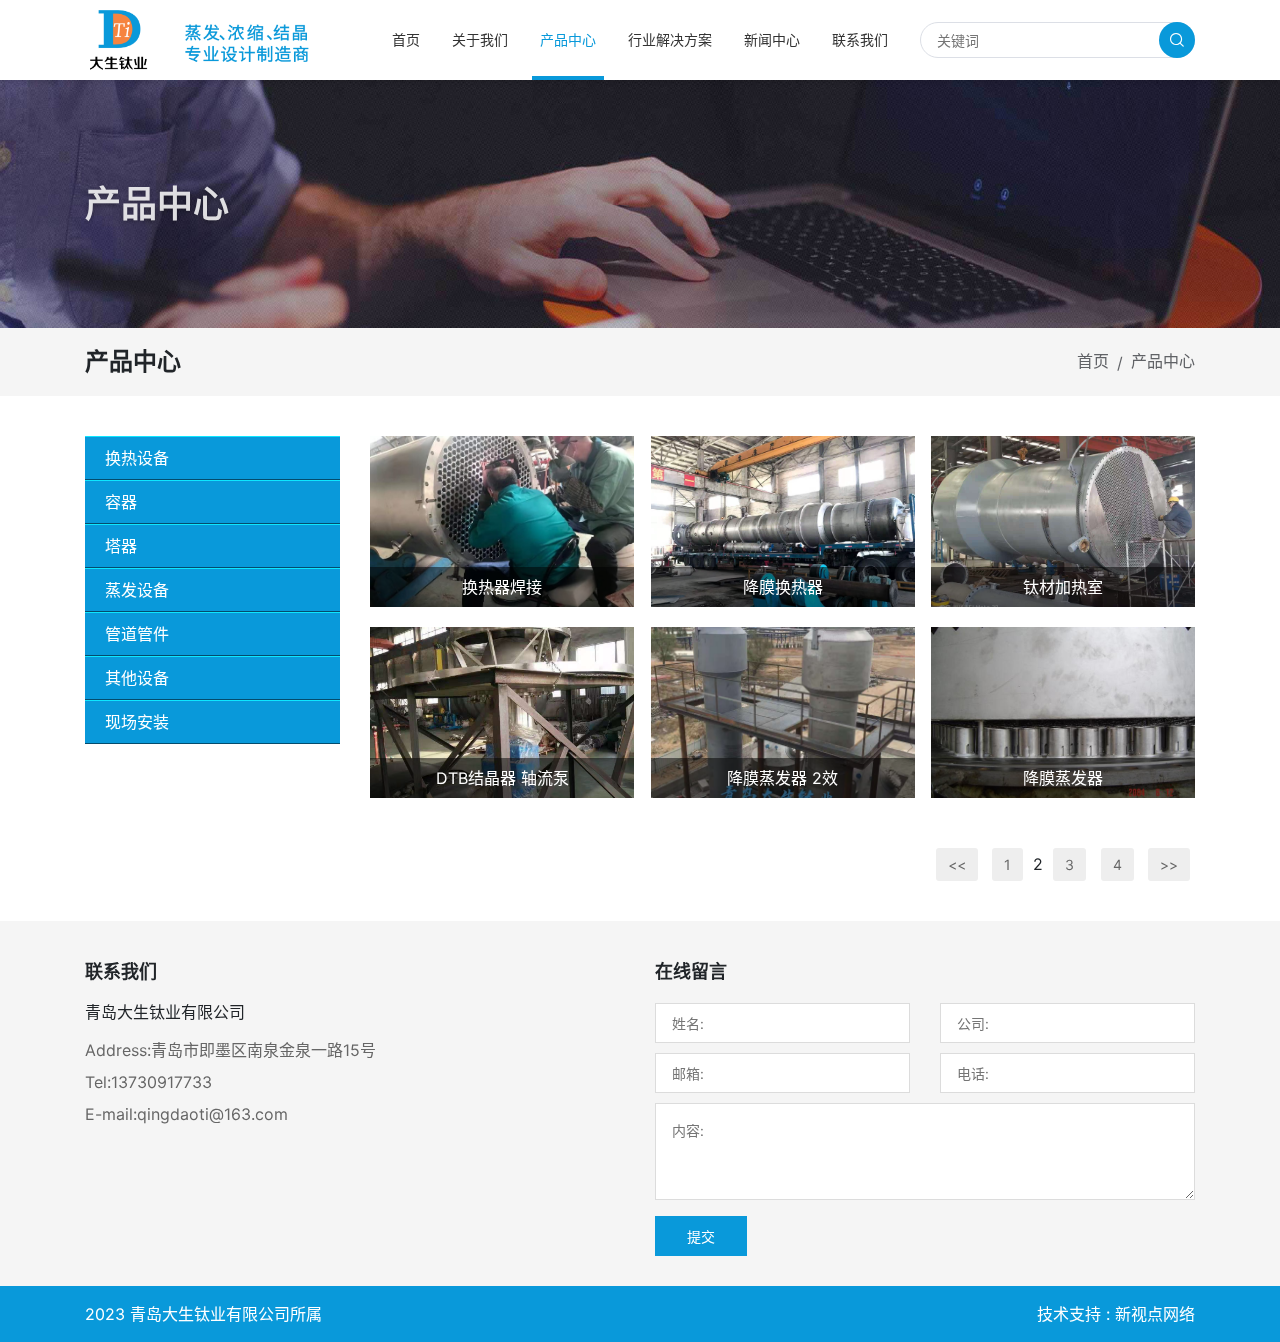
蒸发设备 (137, 590)
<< (957, 864)
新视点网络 (1155, 1314)
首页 (406, 39)
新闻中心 (772, 39)
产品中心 (568, 39)
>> (1169, 864)
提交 (701, 1236)
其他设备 (137, 678)
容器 (121, 502)
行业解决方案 (670, 39)
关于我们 (480, 39)
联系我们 (860, 39)
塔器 (121, 546)
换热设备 (137, 458)
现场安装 (137, 722)
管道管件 (137, 634)
